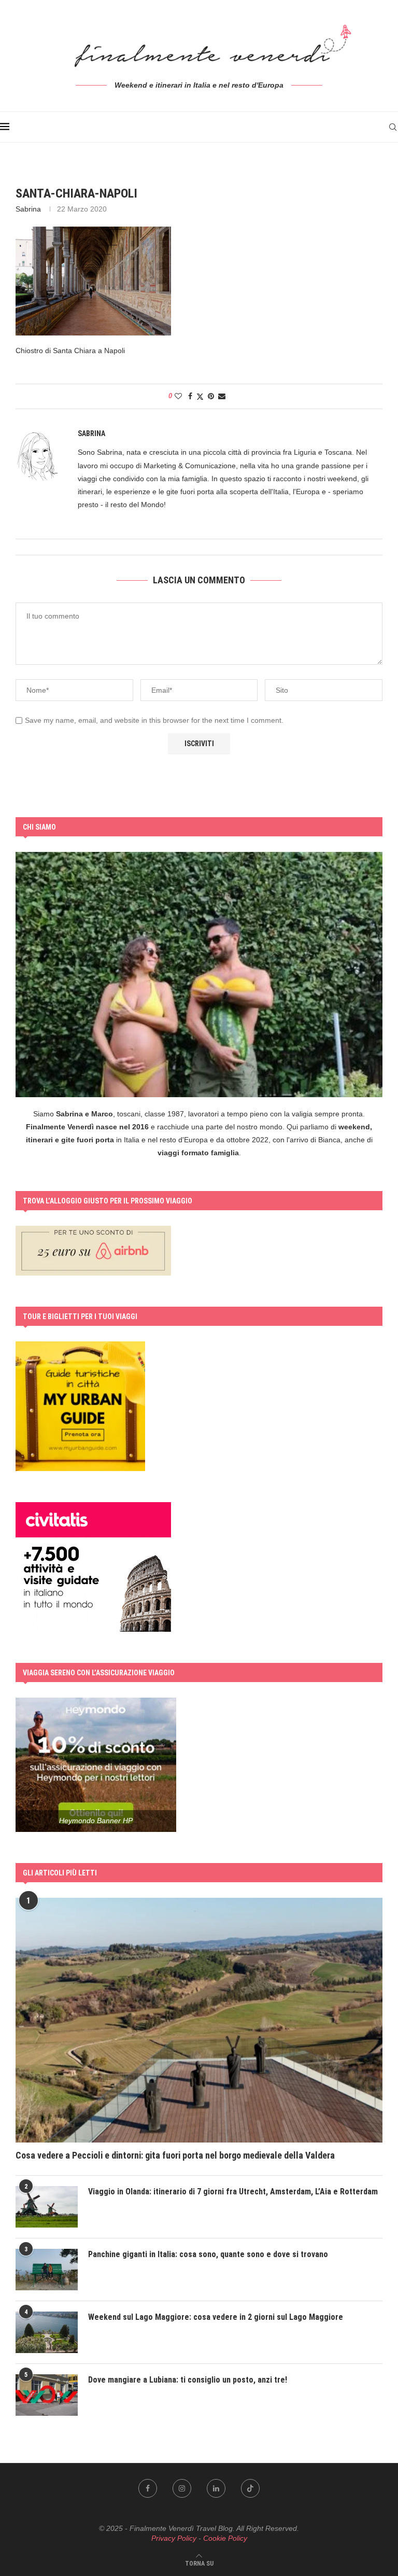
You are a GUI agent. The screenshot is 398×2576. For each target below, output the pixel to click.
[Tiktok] (250, 2488)
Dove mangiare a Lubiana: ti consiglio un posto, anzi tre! (188, 2380)
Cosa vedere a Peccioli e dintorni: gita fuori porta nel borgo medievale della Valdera (175, 2155)
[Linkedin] (216, 2488)
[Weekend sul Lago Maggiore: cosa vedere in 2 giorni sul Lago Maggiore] (47, 2332)
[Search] (393, 127)
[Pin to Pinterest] (211, 396)
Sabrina (28, 209)
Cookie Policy (225, 2538)
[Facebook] (148, 2488)
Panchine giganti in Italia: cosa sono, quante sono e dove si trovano (208, 2254)
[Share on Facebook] (190, 396)
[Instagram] (182, 2488)
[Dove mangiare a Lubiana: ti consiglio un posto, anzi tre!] (47, 2395)
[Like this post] (178, 396)
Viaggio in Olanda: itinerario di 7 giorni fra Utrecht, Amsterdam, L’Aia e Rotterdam (233, 2192)
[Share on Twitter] (200, 396)
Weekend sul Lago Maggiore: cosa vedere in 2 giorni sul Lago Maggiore (216, 2317)
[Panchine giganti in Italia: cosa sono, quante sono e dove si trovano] (47, 2270)
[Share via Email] (222, 396)
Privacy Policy (174, 2538)
